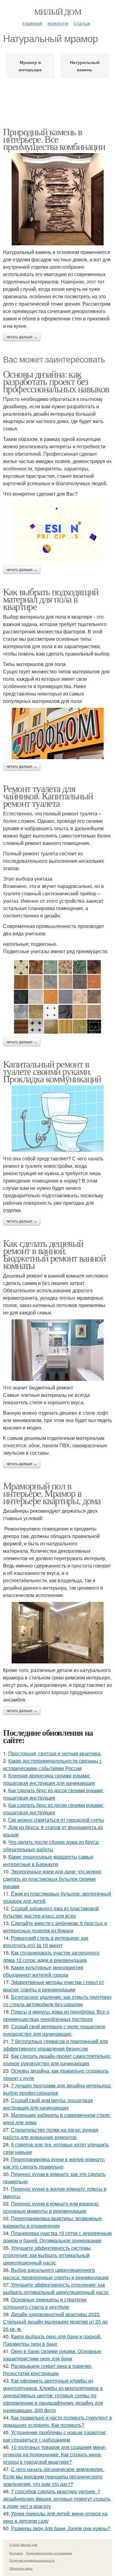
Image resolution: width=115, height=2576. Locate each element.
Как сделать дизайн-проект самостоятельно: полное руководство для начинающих (57, 2060)
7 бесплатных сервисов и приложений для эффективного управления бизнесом (56, 2045)
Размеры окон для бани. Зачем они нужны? (61, 2528)
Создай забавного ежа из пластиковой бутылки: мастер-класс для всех (51, 1912)
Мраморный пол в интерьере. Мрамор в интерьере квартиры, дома (52, 1493)
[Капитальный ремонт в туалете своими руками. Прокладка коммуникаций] (57, 1119)
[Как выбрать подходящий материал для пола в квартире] (57, 733)
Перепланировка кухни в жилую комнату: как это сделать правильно (54, 2163)
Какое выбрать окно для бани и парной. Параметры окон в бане (52, 2340)
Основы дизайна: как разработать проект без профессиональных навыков (56, 381)
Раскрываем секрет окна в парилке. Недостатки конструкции (48, 2370)
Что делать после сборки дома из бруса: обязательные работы (51, 1846)
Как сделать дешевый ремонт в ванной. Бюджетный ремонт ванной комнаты (54, 1254)
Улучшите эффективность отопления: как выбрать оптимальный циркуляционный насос (56, 2288)
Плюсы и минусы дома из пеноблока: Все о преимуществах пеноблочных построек (56, 2015)
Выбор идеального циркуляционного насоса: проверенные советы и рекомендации (56, 2274)
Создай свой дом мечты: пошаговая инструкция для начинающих (48, 2104)
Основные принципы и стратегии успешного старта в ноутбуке (45, 2303)
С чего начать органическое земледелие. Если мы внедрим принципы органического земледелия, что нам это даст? (54, 2477)
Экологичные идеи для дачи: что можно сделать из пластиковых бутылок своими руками (52, 1879)
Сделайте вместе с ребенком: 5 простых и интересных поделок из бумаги (55, 1927)
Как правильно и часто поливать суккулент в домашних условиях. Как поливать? (57, 2421)
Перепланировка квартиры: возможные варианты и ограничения (52, 2222)
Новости (58, 23)
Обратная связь (21, 2568)
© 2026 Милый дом (23, 2545)
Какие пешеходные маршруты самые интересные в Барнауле (48, 1860)
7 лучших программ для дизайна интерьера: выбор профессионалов (57, 2089)
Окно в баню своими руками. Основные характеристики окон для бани (52, 2355)
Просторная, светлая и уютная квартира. (55, 1753)
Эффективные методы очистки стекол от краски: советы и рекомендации (54, 1986)
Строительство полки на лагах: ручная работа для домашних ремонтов (51, 2133)
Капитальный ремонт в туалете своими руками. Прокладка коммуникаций (52, 1071)
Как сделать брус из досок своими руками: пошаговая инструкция (53, 1794)
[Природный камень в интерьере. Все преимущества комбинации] (57, 199)
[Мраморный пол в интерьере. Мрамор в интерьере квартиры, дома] (57, 1633)
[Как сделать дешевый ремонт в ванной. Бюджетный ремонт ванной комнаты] (57, 1350)
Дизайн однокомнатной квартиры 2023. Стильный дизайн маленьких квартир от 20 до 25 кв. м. (55, 2322)
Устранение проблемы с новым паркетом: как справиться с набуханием (55, 2436)
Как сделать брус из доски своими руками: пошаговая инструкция (53, 1809)
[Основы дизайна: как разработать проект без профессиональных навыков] (57, 532)
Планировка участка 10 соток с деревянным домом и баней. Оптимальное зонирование (57, 2237)
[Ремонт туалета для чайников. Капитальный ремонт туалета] (57, 996)
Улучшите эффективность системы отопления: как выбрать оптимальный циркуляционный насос (47, 2255)
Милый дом (58, 12)
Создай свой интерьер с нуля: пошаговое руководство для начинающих (54, 2030)
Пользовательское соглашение (49, 2553)
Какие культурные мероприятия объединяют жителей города (43, 1971)
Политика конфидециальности (32, 2560)
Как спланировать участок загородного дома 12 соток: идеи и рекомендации (51, 1956)
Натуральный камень (85, 66)
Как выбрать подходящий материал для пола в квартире (51, 599)
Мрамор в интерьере (30, 66)
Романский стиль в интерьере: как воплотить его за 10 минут (46, 1942)
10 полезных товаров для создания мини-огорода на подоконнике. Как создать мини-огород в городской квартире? (55, 2454)
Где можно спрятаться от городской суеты (56, 1820)
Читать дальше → (22, 337)
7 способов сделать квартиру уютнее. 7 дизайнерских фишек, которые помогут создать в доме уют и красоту (57, 2499)
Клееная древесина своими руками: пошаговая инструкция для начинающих (49, 1779)
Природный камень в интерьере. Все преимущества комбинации (54, 139)
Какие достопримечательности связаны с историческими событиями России (52, 1764)
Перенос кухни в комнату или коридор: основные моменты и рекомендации (51, 2207)
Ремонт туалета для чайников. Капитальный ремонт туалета (48, 796)
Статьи (82, 23)
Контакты (16, 2553)
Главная (32, 23)
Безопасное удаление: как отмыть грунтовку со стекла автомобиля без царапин (57, 2001)
